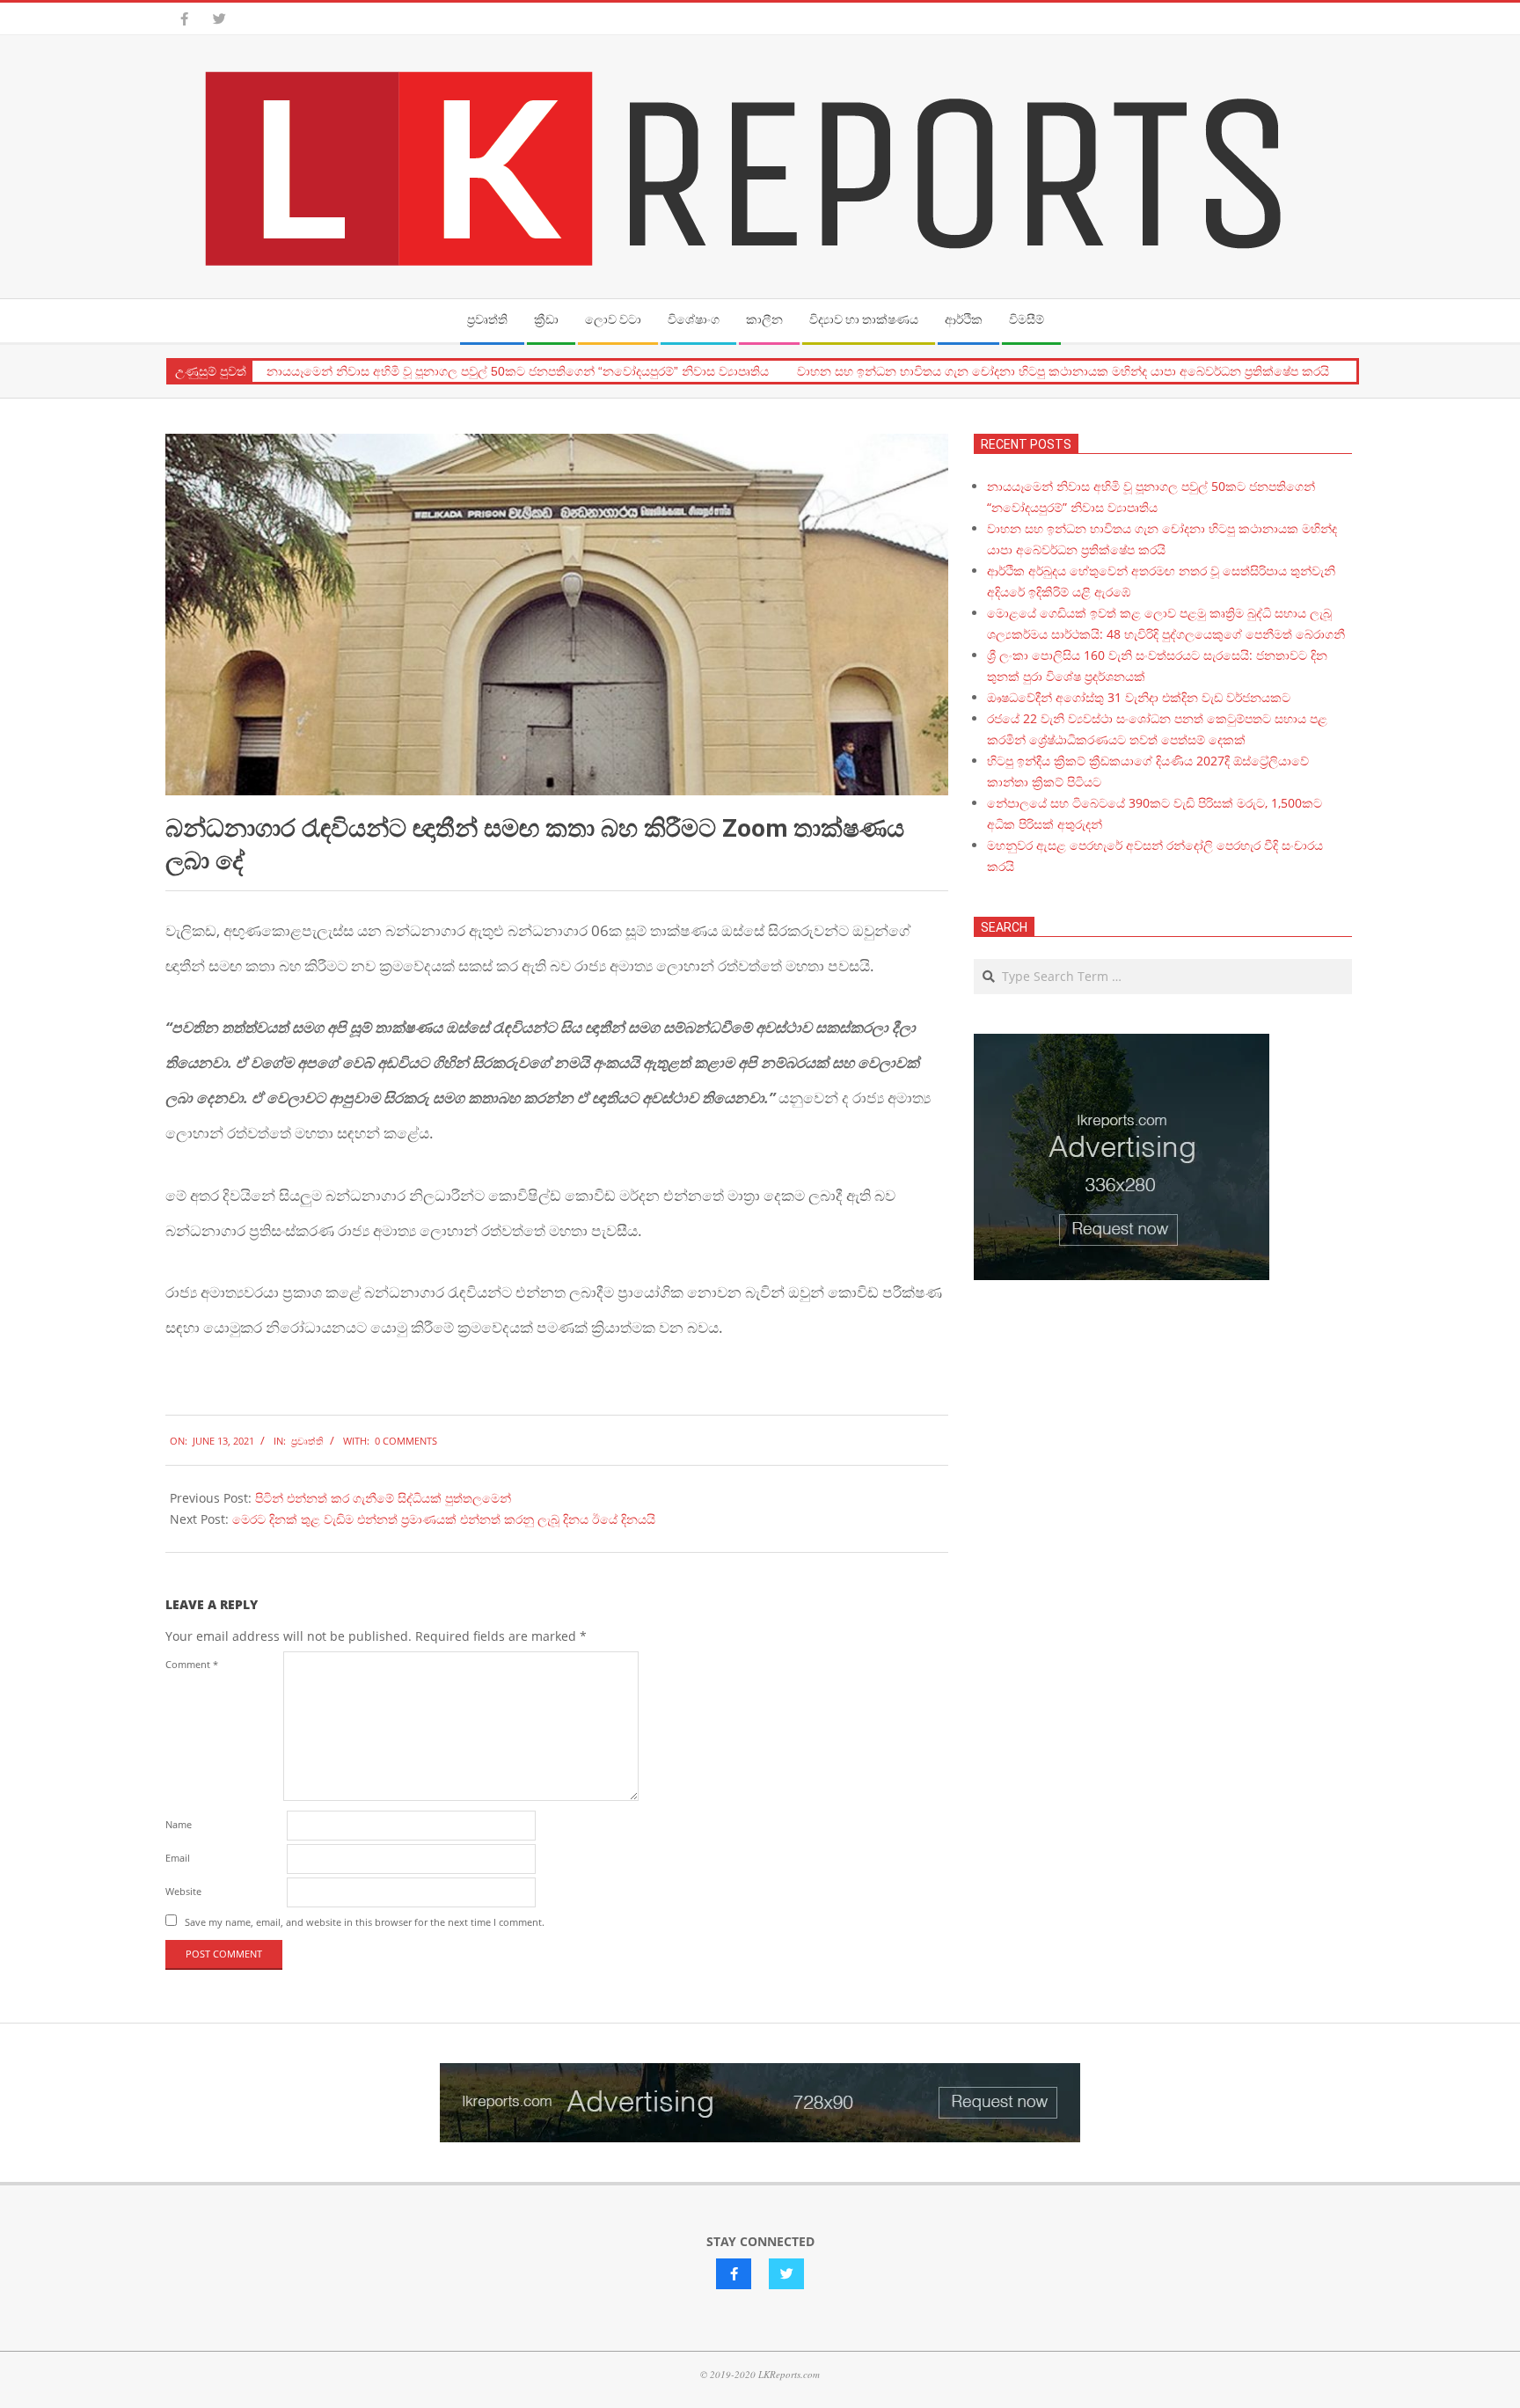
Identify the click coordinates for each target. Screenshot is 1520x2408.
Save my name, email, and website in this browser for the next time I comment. (365, 1922)
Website (183, 1891)
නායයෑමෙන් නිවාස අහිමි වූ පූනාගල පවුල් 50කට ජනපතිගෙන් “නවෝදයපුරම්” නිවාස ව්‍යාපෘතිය (518, 371)
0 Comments (406, 1441)
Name (179, 1824)
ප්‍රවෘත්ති (307, 1441)
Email (178, 1858)
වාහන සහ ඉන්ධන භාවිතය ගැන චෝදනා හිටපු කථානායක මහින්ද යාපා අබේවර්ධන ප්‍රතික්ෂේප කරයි (1063, 371)
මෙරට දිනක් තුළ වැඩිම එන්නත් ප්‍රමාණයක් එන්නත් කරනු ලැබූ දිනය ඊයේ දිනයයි (444, 1519)
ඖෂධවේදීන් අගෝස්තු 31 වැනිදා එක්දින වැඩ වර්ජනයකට (1139, 697)
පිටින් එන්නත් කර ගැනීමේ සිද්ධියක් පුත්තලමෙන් (383, 1498)
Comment (192, 1664)
